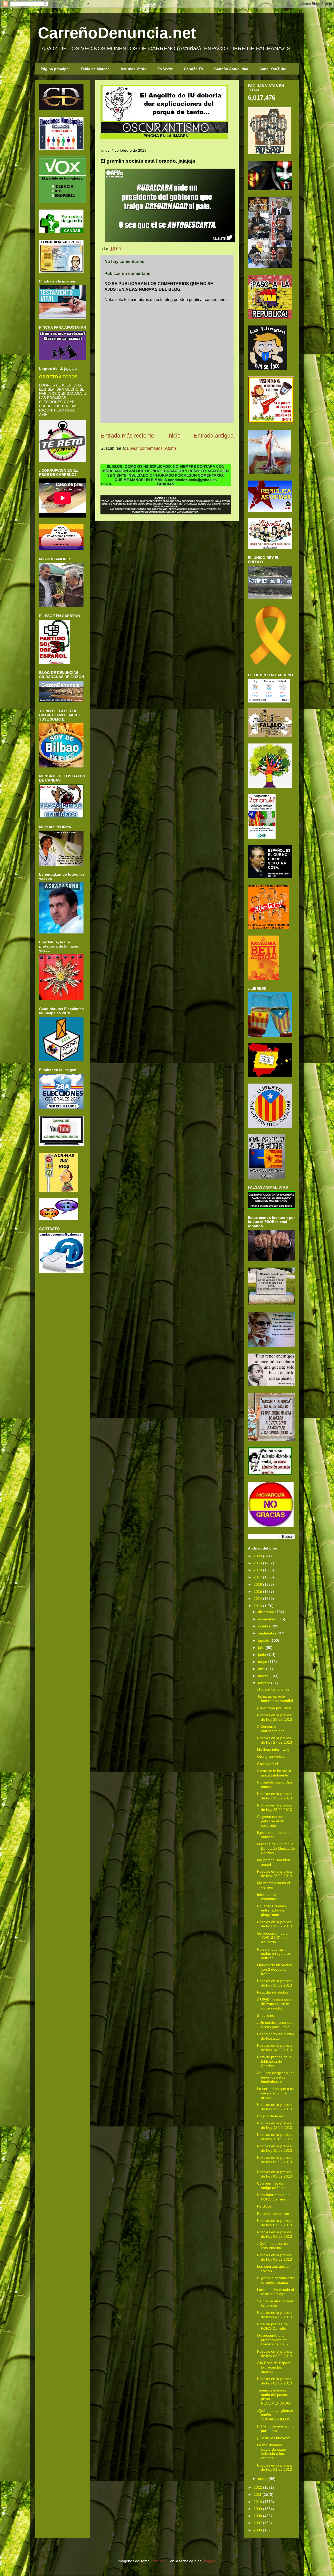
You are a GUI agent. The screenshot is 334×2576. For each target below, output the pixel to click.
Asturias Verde (133, 69)
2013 (258, 1606)
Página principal (55, 69)
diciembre (266, 1612)
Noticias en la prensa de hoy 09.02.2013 (275, 2160)
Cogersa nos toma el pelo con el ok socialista (274, 1821)
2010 (258, 2502)
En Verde (165, 69)
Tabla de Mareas (95, 69)
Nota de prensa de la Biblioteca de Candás (274, 2061)
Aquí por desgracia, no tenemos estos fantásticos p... (276, 2077)
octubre (264, 1626)
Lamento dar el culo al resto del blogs (275, 2292)
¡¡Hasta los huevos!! (274, 2438)
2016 (258, 1584)
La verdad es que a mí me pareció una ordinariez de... (276, 2093)
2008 (258, 2516)
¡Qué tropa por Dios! (274, 1708)
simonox (159, 2561)
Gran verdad (267, 1764)
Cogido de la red (271, 2116)
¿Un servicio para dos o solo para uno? (275, 2025)
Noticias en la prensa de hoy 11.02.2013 (274, 2137)
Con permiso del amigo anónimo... (273, 2185)
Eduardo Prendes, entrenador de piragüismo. (272, 1910)
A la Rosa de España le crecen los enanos (274, 2367)
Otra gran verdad (271, 1756)
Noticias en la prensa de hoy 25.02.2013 (275, 1807)
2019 (258, 1563)
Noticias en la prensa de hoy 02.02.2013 (275, 2381)
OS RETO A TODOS (58, 377)
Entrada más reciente (127, 436)
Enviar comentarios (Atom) (151, 448)
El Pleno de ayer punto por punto (276, 2428)
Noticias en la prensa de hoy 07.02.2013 (275, 2223)
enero (263, 2479)
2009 (258, 2509)
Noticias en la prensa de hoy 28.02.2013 (275, 1717)
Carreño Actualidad (231, 69)
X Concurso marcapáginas (271, 1729)
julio (261, 1647)
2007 (258, 2523)
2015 (258, 1591)
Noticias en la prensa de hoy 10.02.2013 (275, 2148)
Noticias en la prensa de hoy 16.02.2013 (275, 1924)
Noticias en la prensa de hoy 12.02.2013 (275, 2125)
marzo (263, 1676)
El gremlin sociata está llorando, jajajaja (276, 2280)
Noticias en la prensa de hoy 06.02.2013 (275, 2234)
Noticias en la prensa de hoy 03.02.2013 (275, 2354)
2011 (258, 2494)
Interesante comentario (268, 1897)
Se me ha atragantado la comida (276, 2303)
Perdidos (264, 2206)
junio (262, 1655)
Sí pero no (266, 2015)
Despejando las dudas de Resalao (275, 2036)
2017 (258, 1577)
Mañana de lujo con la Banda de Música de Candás (276, 1848)
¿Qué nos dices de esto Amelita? (273, 2246)
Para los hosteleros (273, 2214)
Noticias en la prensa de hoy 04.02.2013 (275, 2315)
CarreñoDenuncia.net (117, 33)
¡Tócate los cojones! (274, 1689)
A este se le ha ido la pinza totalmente (274, 1773)
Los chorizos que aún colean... (275, 2269)
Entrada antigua (214, 436)
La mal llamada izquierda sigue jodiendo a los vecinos (272, 2451)
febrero (264, 1683)
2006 (258, 2530)
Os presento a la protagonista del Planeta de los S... (274, 2340)
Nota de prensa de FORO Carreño (272, 2326)
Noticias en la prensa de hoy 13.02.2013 (275, 2107)
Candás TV (194, 69)
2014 (258, 1599)
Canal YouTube (273, 69)
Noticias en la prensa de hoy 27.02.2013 (275, 1740)
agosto (264, 1640)
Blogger (209, 2561)
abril (262, 1669)
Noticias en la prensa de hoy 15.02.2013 (275, 1983)
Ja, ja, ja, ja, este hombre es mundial (275, 1698)
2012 (258, 2487)
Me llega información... (276, 1749)
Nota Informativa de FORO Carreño (273, 2197)
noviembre (267, 1619)
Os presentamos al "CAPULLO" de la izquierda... (273, 1938)
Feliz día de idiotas (273, 1992)
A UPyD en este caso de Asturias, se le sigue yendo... (274, 2004)
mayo (263, 1662)
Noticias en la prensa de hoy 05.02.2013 (275, 2257)
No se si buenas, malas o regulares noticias (274, 1954)
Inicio (174, 436)
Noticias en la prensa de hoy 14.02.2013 (275, 2048)
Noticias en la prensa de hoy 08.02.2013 (275, 2174)
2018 (258, 1570)
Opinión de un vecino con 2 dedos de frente (275, 1969)
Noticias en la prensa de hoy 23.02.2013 (275, 1874)
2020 (258, 1556)
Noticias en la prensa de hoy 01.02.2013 (275, 2467)
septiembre (267, 1633)
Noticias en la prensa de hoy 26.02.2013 (275, 1796)
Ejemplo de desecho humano (274, 1835)
